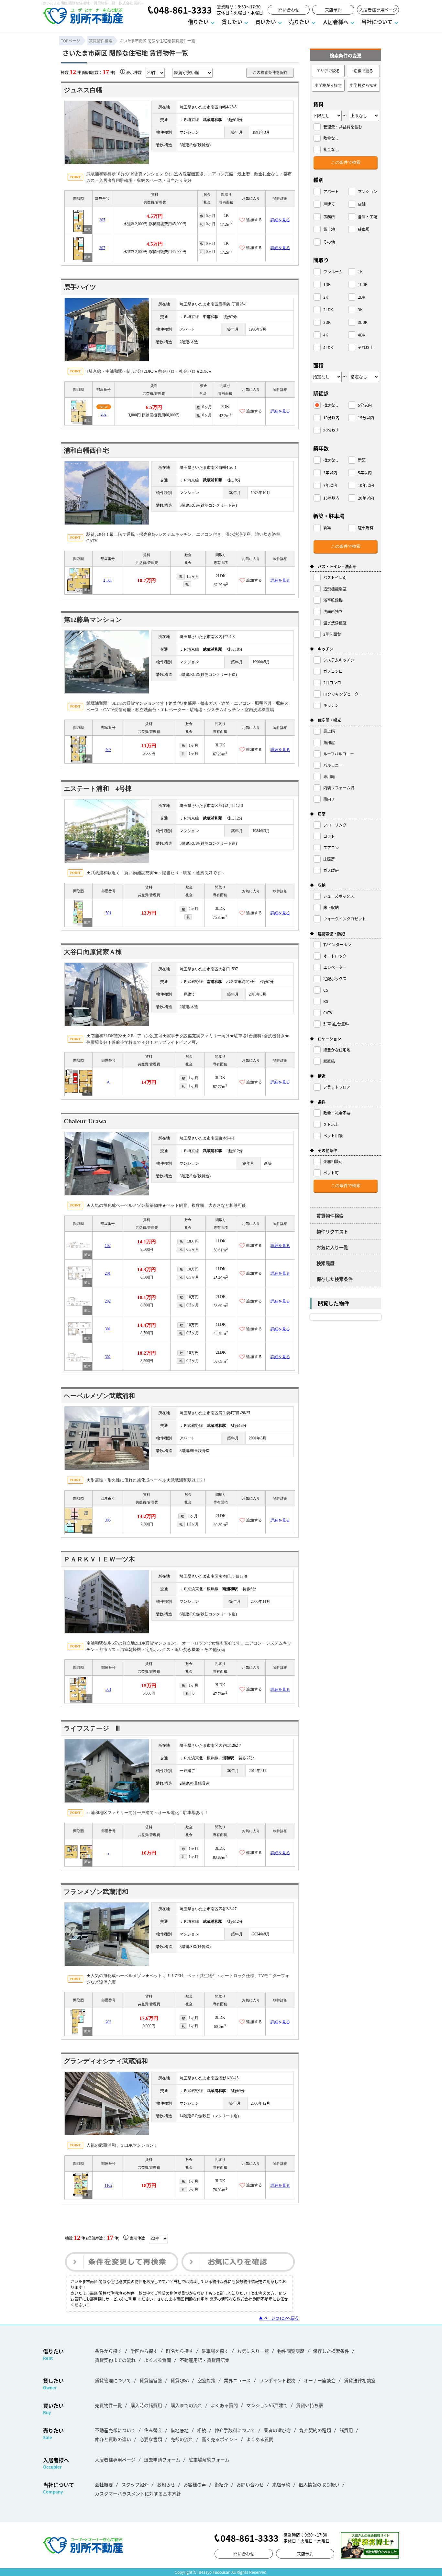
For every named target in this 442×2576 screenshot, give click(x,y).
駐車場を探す (215, 2351)
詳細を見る (280, 220)
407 (108, 750)
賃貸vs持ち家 (310, 2405)
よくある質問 (158, 2360)
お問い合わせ (250, 2484)
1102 (108, 2185)
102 (108, 1246)
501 (108, 913)
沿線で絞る (363, 71)
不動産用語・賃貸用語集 (204, 2360)
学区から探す (144, 2351)
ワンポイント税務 (277, 2380)
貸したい (232, 22)
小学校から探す (328, 85)
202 (104, 414)
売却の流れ (182, 2439)
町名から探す (180, 2351)
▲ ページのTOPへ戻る (279, 2318)
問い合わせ (289, 10)
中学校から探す (363, 85)
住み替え (153, 2430)
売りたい (299, 22)
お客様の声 (195, 2484)
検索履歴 (326, 1263)
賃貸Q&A (180, 2380)
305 (102, 220)
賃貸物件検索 (330, 1216)
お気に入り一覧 (332, 1247)
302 (108, 1357)
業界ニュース (237, 2380)
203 (108, 2022)
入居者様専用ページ (378, 10)
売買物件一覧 (108, 2405)
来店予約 (333, 10)
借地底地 (180, 2430)
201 (108, 1273)
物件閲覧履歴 (291, 2351)
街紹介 (221, 2484)
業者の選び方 (277, 2430)
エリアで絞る (328, 71)
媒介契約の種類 (315, 2430)
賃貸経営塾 (151, 2380)
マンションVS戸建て (267, 2405)
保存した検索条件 (335, 1279)
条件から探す (108, 2351)
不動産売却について (115, 2430)
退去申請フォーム (162, 2460)
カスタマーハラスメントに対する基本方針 (138, 2493)
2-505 (108, 580)
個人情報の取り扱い (319, 2484)
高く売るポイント (220, 2439)
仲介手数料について (235, 2430)
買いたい (266, 22)
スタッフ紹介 (135, 2484)
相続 (202, 2430)
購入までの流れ (186, 2405)
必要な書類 (151, 2439)
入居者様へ (336, 22)
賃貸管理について (113, 2380)
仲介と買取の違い (113, 2439)
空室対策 (206, 2380)
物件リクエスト (332, 1231)
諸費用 (346, 2430)
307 (102, 248)
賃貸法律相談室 (360, 2380)
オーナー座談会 (320, 2380)
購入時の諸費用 (146, 2405)
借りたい (198, 22)
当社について (377, 22)
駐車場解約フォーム (209, 2460)
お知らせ (166, 2484)
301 (108, 1329)
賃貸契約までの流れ (115, 2360)
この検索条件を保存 (270, 72)
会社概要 (104, 2484)
